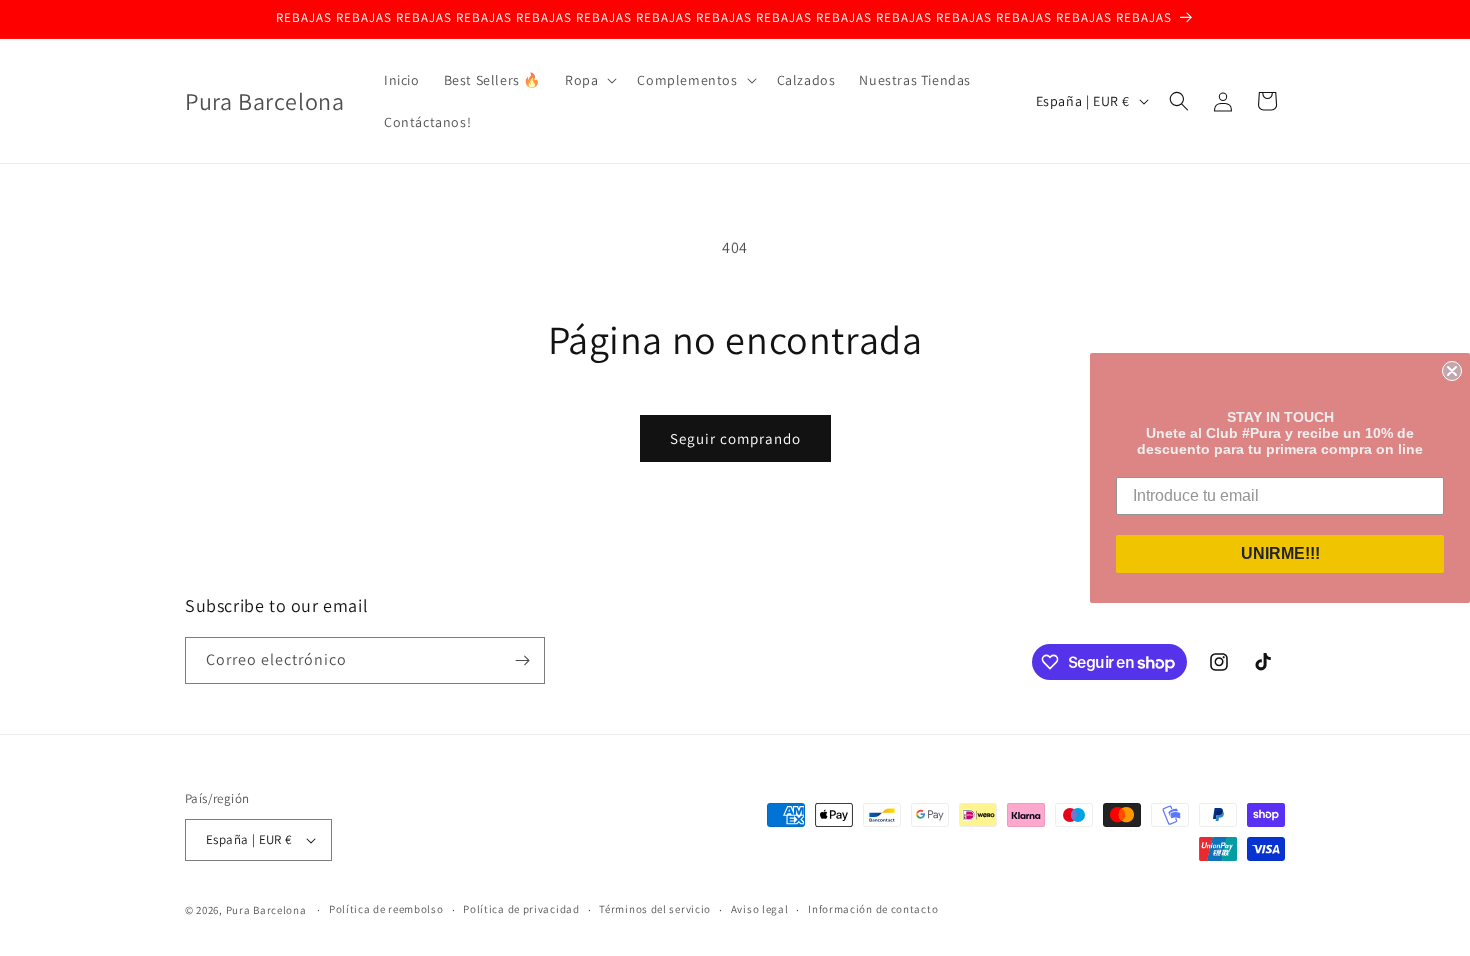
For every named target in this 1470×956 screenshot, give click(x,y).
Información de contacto (873, 909)
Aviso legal (760, 909)
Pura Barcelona (266, 910)
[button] (589, 80)
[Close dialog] (1452, 371)
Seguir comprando (735, 438)
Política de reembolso (386, 909)
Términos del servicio (655, 909)
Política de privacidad (521, 909)
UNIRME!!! (1280, 553)
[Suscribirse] (522, 660)
